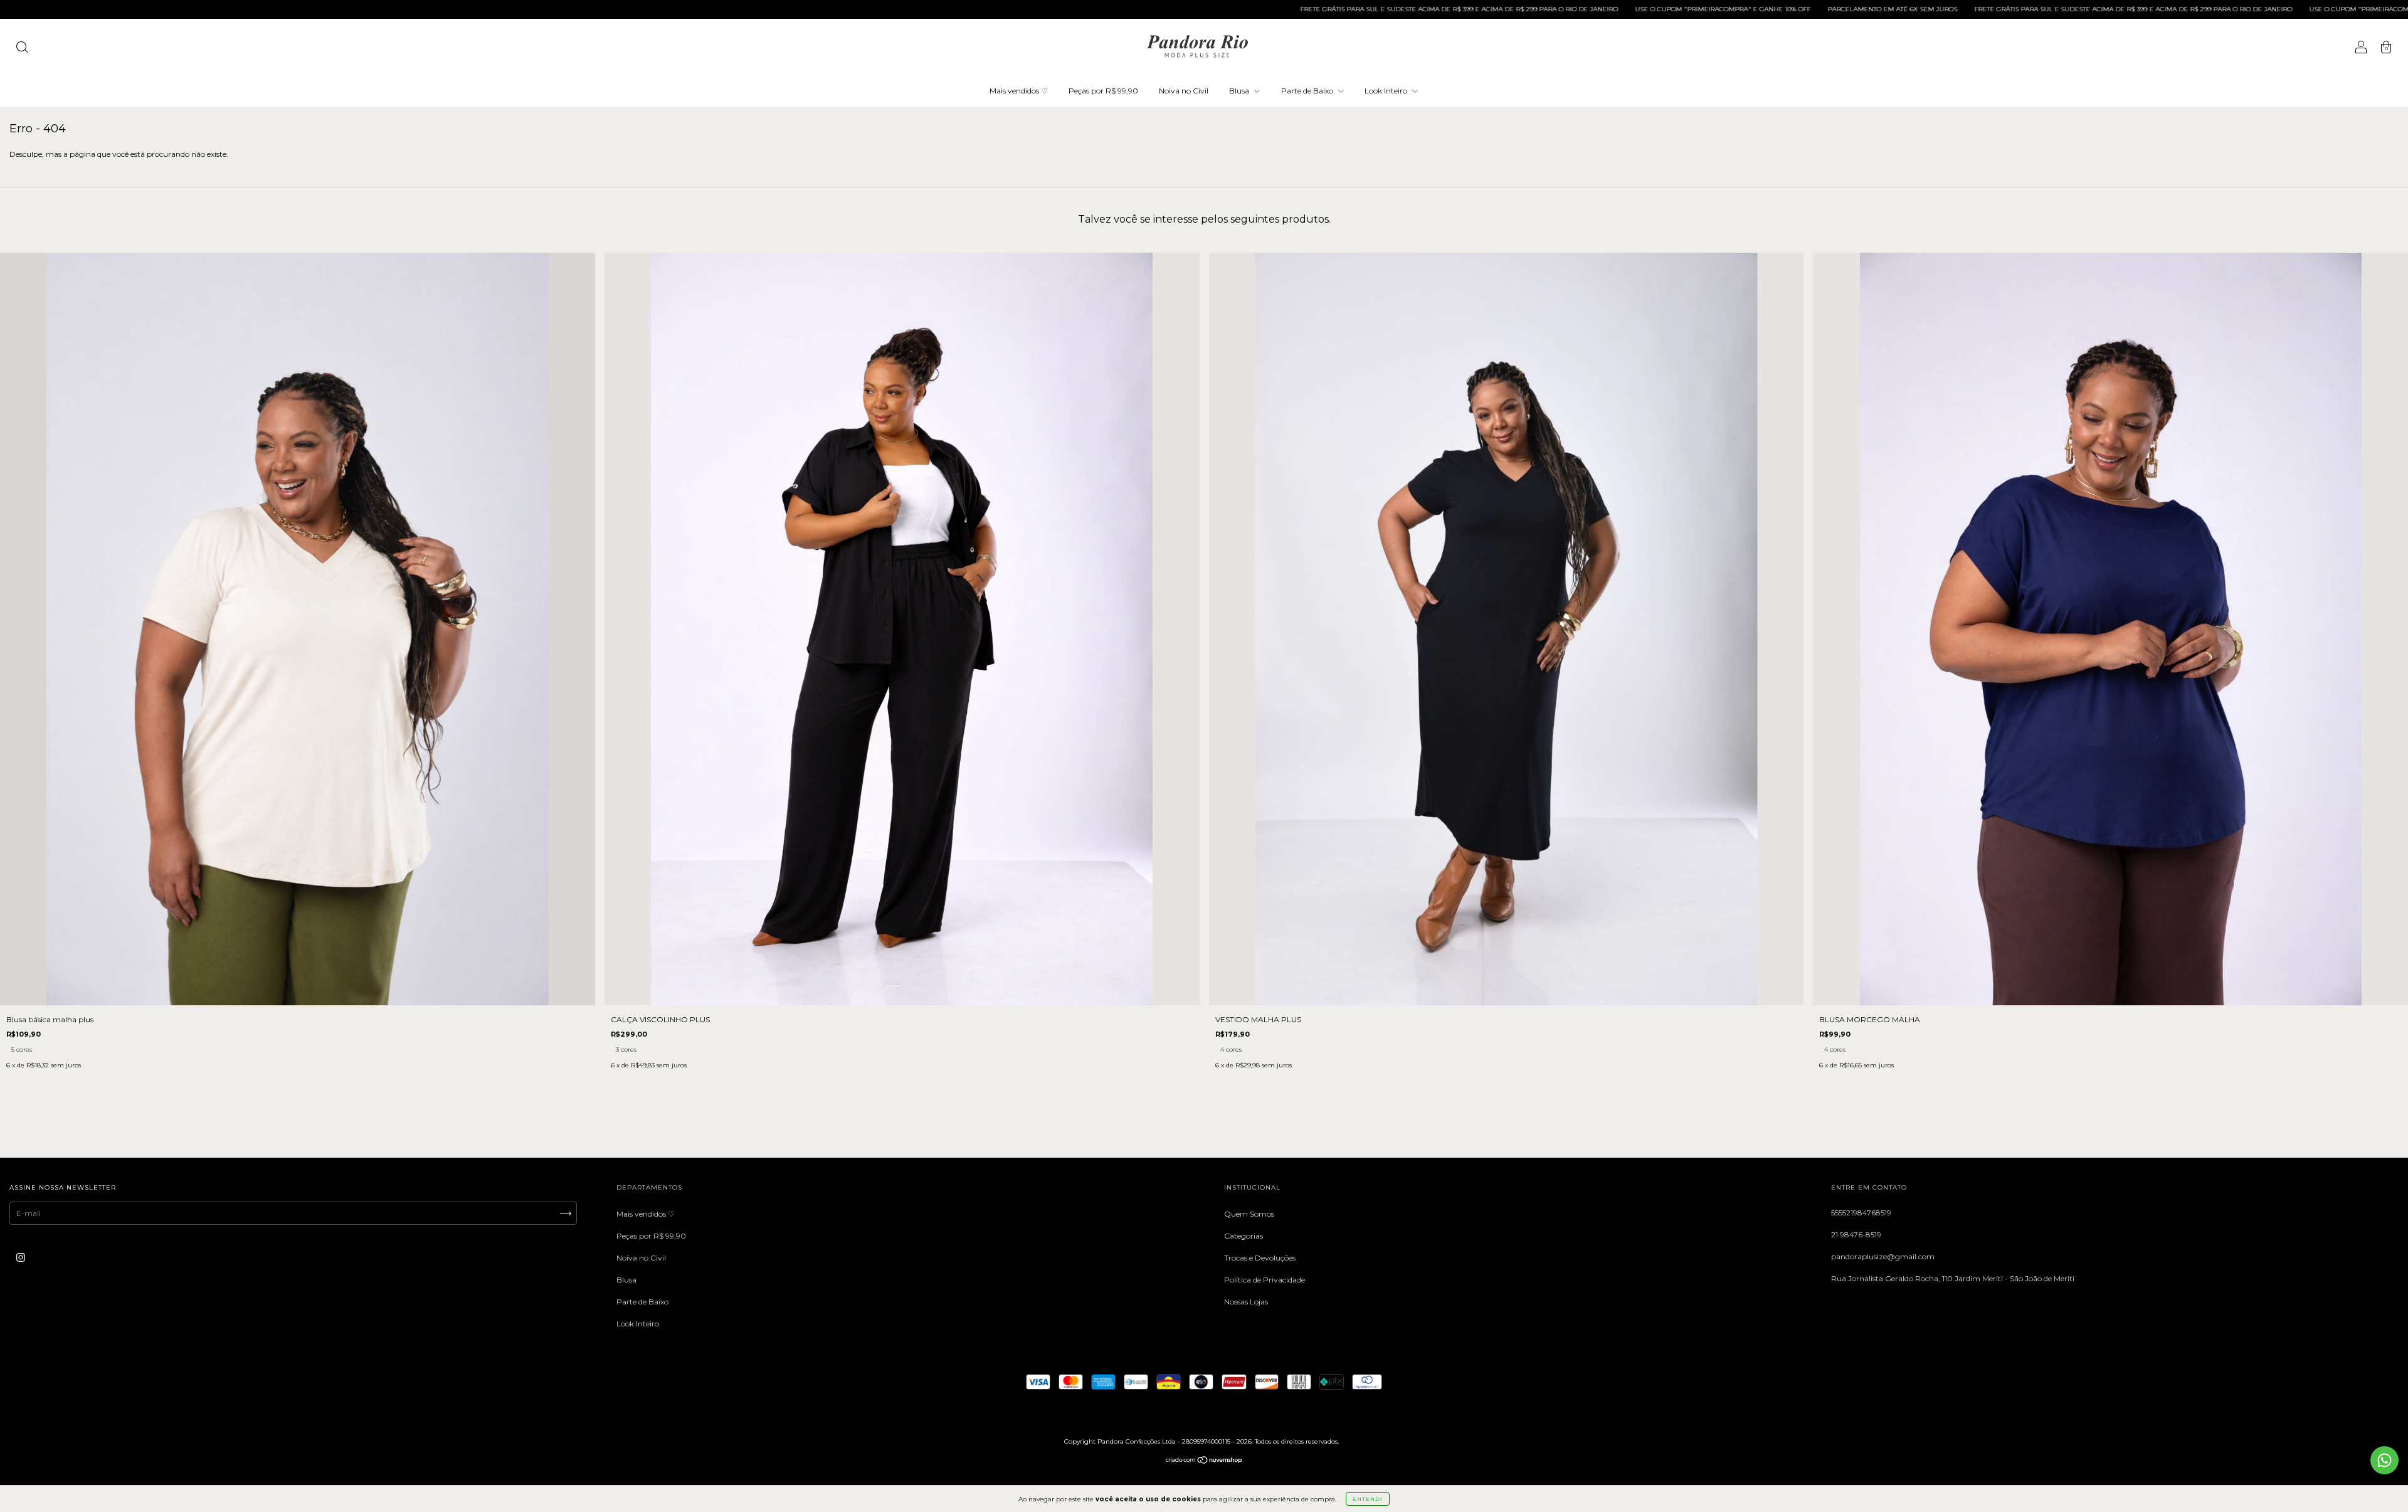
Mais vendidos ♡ (1019, 91)
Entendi (1368, 1499)
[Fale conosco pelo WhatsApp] (2384, 1460)
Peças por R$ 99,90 (1103, 91)
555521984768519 (1861, 1213)
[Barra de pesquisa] (22, 49)
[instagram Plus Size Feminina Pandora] (21, 1257)
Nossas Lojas (1246, 1302)
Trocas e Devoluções (1260, 1258)
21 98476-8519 (1856, 1234)
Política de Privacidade (1265, 1280)
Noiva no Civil (1184, 91)
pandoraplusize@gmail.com (1883, 1256)
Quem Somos (1249, 1214)
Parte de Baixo (1308, 91)
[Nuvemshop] (1204, 1462)
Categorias (1244, 1236)
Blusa (1240, 91)
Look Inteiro (1387, 91)
